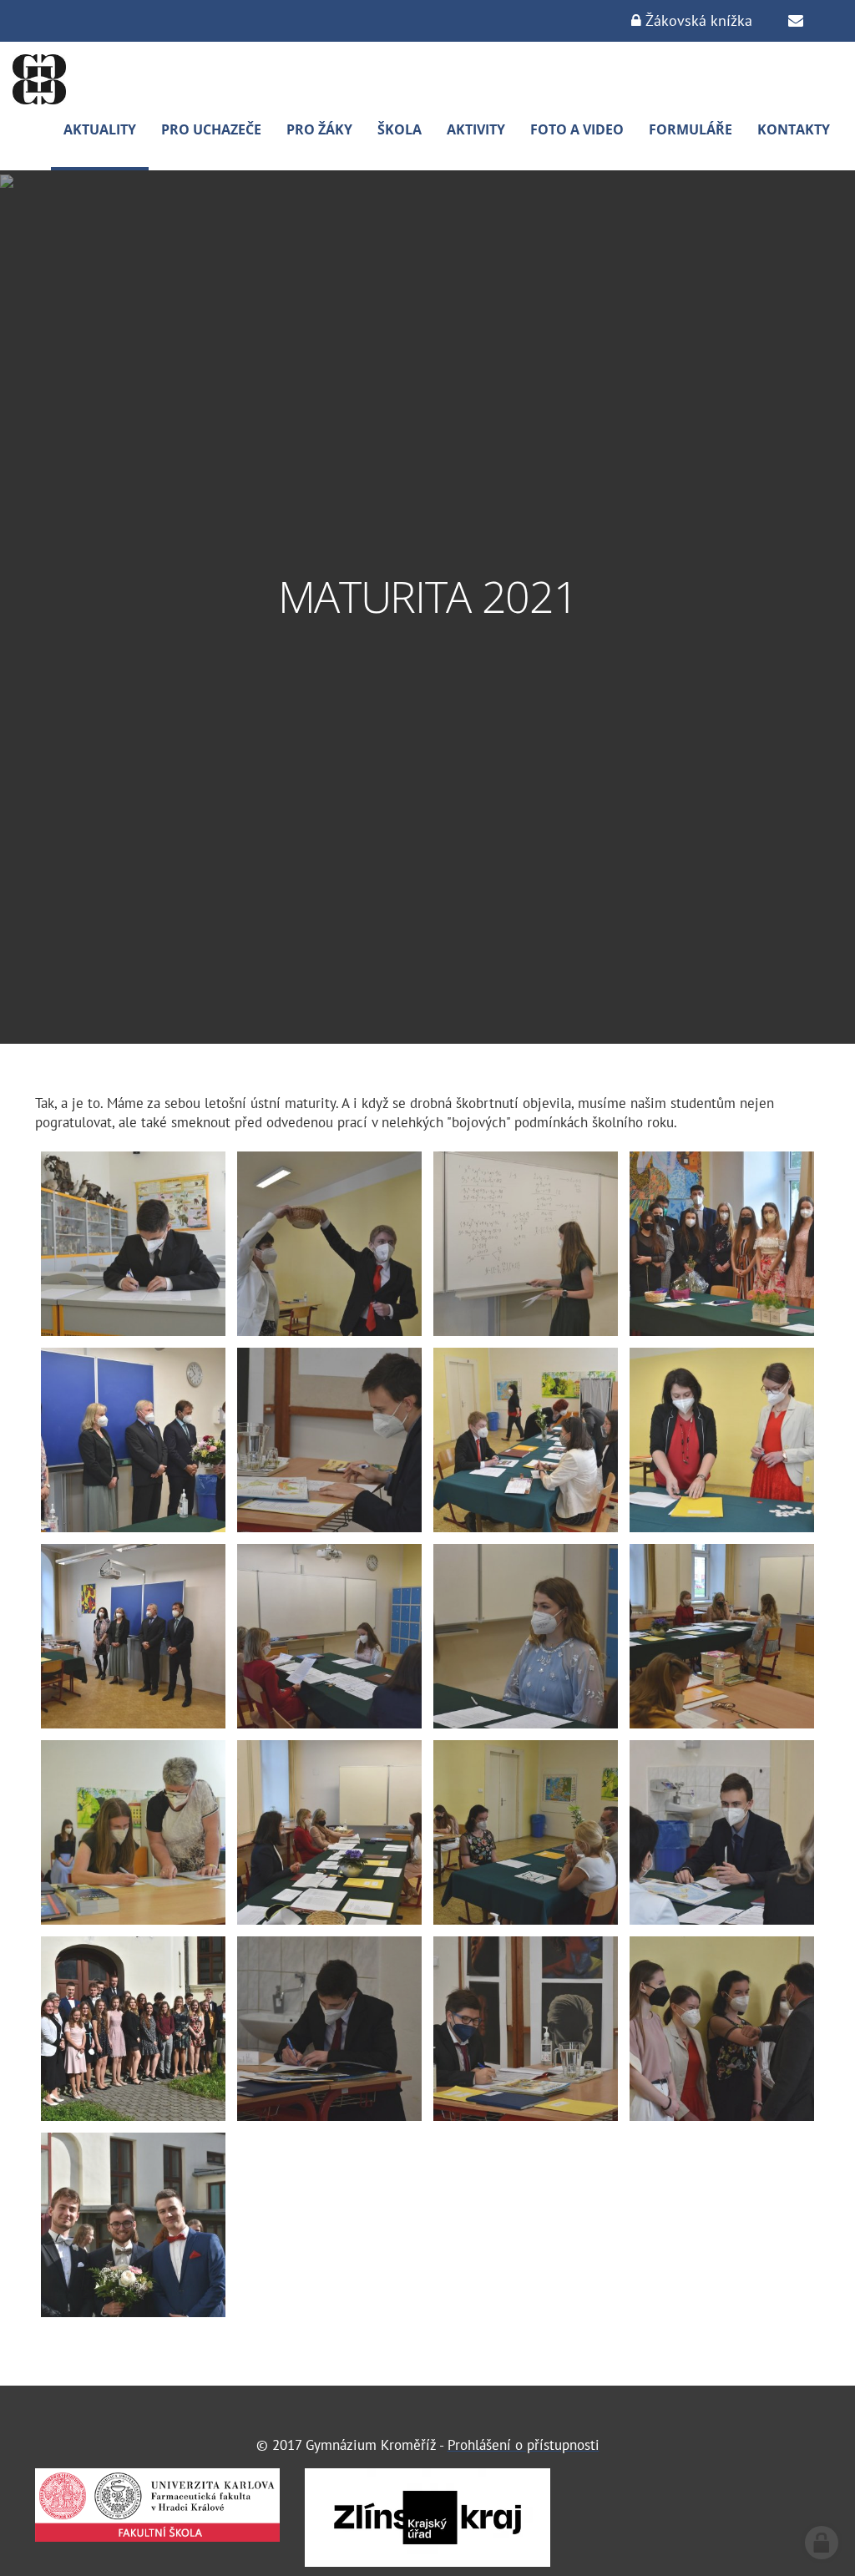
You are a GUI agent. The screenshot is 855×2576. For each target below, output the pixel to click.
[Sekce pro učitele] (796, 21)
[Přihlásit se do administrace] (822, 2543)
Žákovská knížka (697, 20)
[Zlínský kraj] (427, 2518)
